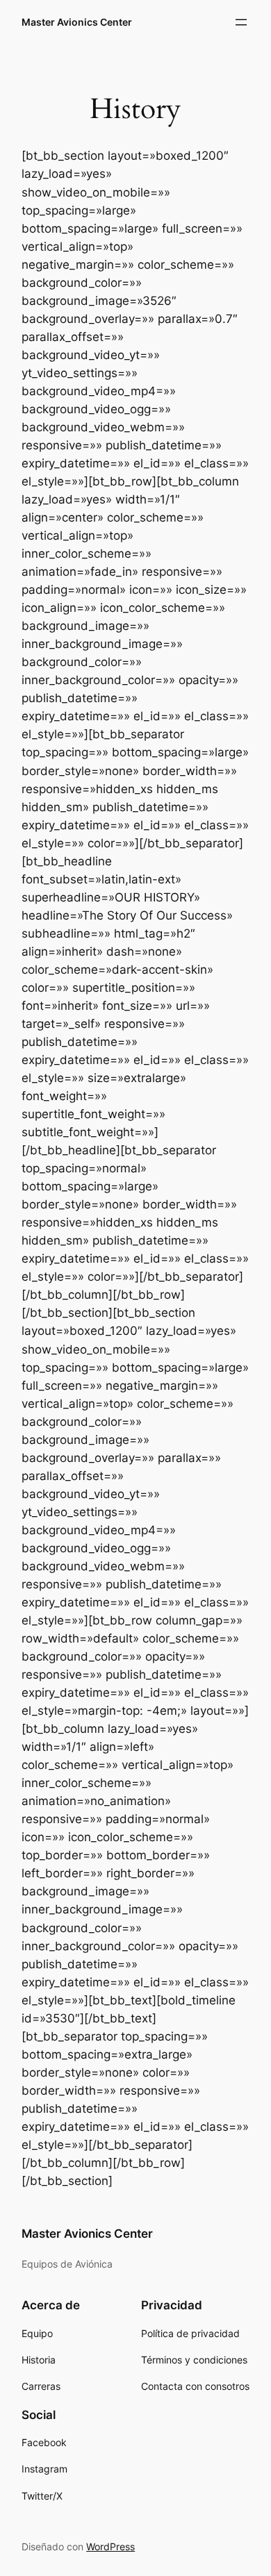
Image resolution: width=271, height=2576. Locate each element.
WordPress (110, 2546)
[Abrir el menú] (241, 22)
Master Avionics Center (77, 22)
